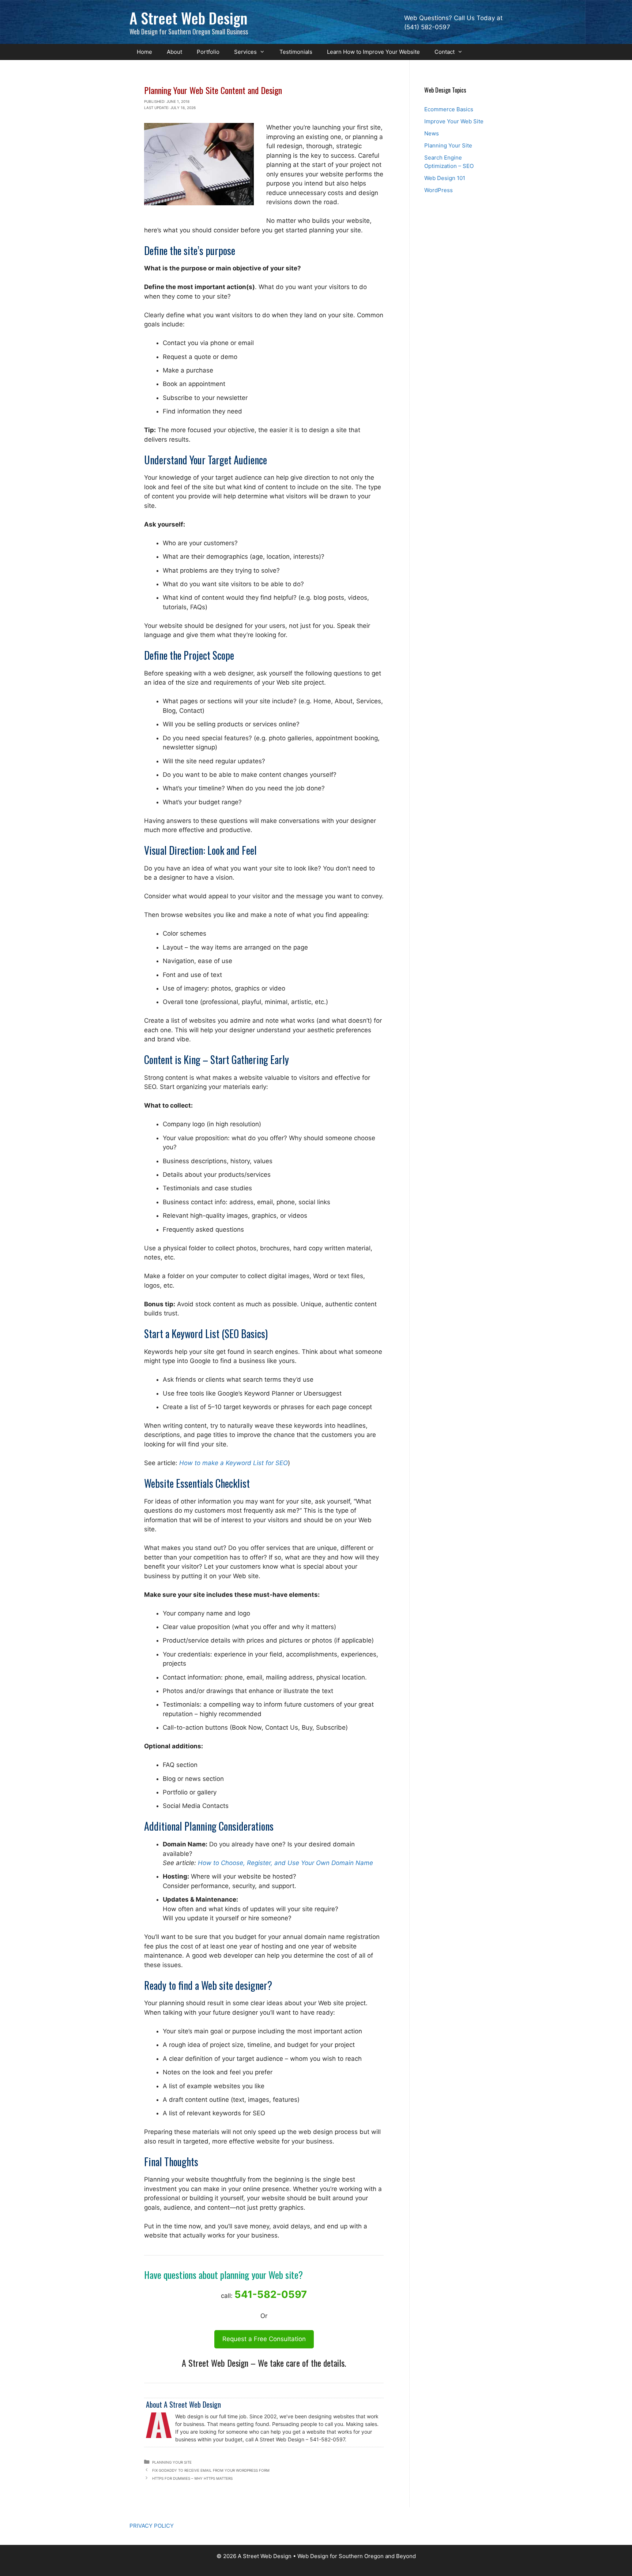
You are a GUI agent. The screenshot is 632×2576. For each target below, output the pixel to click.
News (432, 133)
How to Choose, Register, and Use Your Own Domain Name (285, 1863)
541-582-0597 (271, 2294)
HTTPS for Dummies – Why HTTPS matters (192, 2478)
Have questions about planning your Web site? (223, 2275)
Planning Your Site (172, 2462)
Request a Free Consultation (264, 2339)
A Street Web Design (189, 18)
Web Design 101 (445, 178)
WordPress (439, 190)
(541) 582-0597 (427, 27)
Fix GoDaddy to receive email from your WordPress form (211, 2470)
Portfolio (208, 52)
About (174, 52)
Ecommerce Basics (449, 109)
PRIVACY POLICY (152, 2526)
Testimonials (296, 52)
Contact (445, 52)
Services (245, 52)
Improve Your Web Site (454, 121)
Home (144, 52)
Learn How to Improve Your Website (373, 52)
